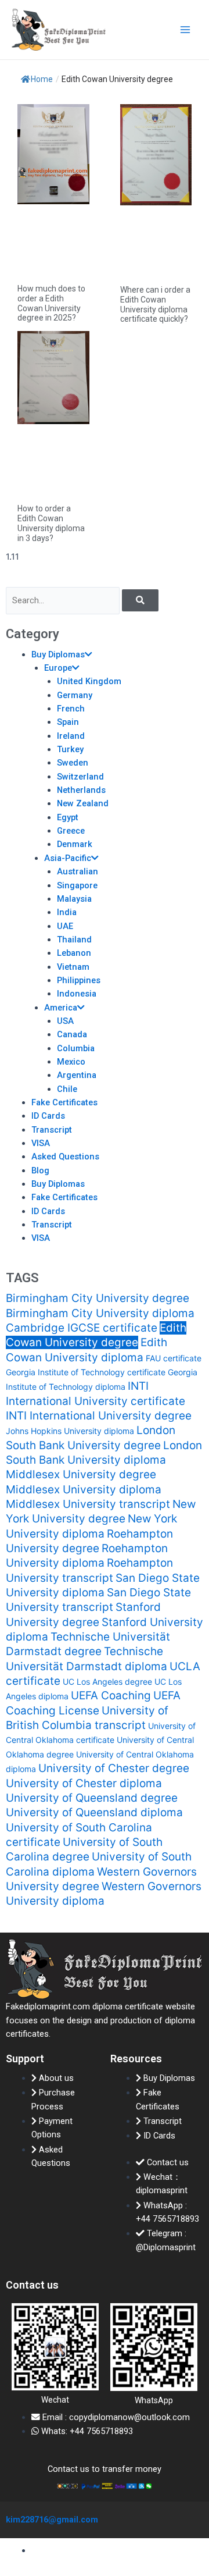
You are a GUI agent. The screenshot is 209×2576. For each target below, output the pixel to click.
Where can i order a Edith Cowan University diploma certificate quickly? (155, 304)
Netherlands (81, 790)
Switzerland (80, 777)
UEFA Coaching (111, 1696)
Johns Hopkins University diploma (70, 1431)
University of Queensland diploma (94, 1812)
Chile (67, 1089)
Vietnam (73, 967)
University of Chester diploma (84, 1783)
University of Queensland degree (92, 1798)
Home (42, 79)
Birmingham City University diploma (100, 1313)
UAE (65, 926)
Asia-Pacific (68, 858)
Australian (78, 871)
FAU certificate (174, 1358)
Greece (71, 831)
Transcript (52, 1130)
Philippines (79, 980)
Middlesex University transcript (88, 1504)
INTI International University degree (99, 1416)
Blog (40, 1170)
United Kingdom (89, 681)
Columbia (76, 1048)
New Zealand (83, 803)
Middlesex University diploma (84, 1490)
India (67, 912)
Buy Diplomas (58, 654)
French (71, 709)
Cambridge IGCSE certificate (82, 1328)
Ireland (71, 736)
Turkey (70, 749)
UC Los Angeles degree (107, 1682)
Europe (58, 668)
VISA (41, 1143)
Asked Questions (65, 1157)
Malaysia (74, 899)
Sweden (73, 763)
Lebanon (74, 953)
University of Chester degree (114, 1768)
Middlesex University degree (81, 1474)
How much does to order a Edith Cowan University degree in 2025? (51, 303)
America (61, 1008)
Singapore (77, 885)
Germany (75, 695)
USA (65, 1021)
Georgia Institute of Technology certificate (86, 1372)
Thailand (74, 940)
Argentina (77, 1075)
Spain (68, 722)
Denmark (75, 844)
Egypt (68, 817)
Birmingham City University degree (98, 1298)
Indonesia (77, 994)
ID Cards (48, 1116)
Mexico (71, 1062)
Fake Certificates (64, 1102)
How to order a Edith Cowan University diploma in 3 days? (51, 523)
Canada (72, 1034)
